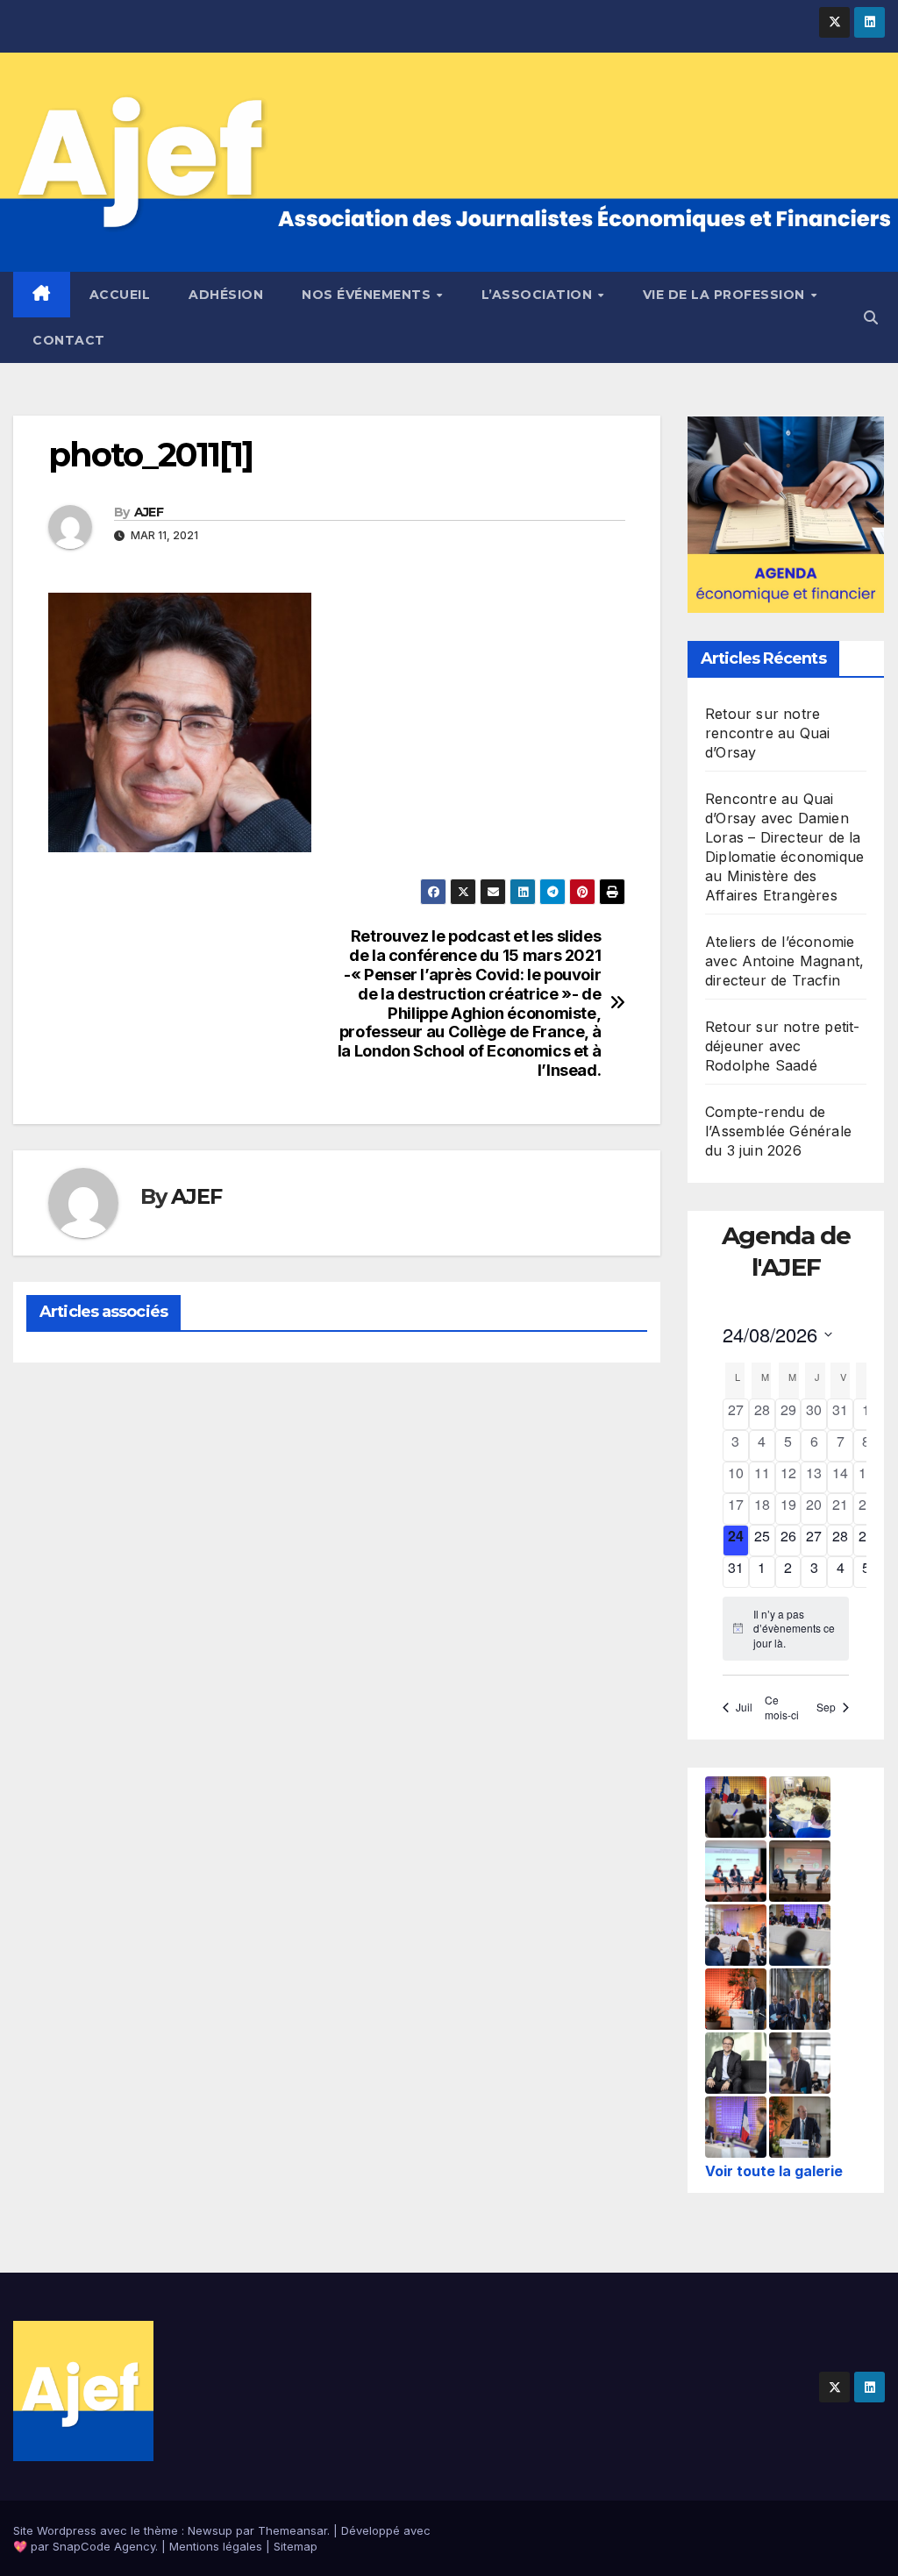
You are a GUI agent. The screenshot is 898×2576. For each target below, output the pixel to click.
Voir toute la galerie (774, 2171)
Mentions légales (216, 2546)
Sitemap (296, 2546)
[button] (871, 317)
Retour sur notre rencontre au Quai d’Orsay (767, 733)
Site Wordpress (55, 2530)
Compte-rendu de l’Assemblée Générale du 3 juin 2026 (778, 1131)
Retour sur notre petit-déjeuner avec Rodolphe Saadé (783, 1046)
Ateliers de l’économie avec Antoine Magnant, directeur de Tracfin (784, 961)
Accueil (120, 295)
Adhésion (226, 295)
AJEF (149, 512)
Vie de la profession (726, 295)
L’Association (539, 295)
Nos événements (368, 295)
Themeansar (292, 2530)
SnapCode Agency (104, 2546)
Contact (69, 340)
